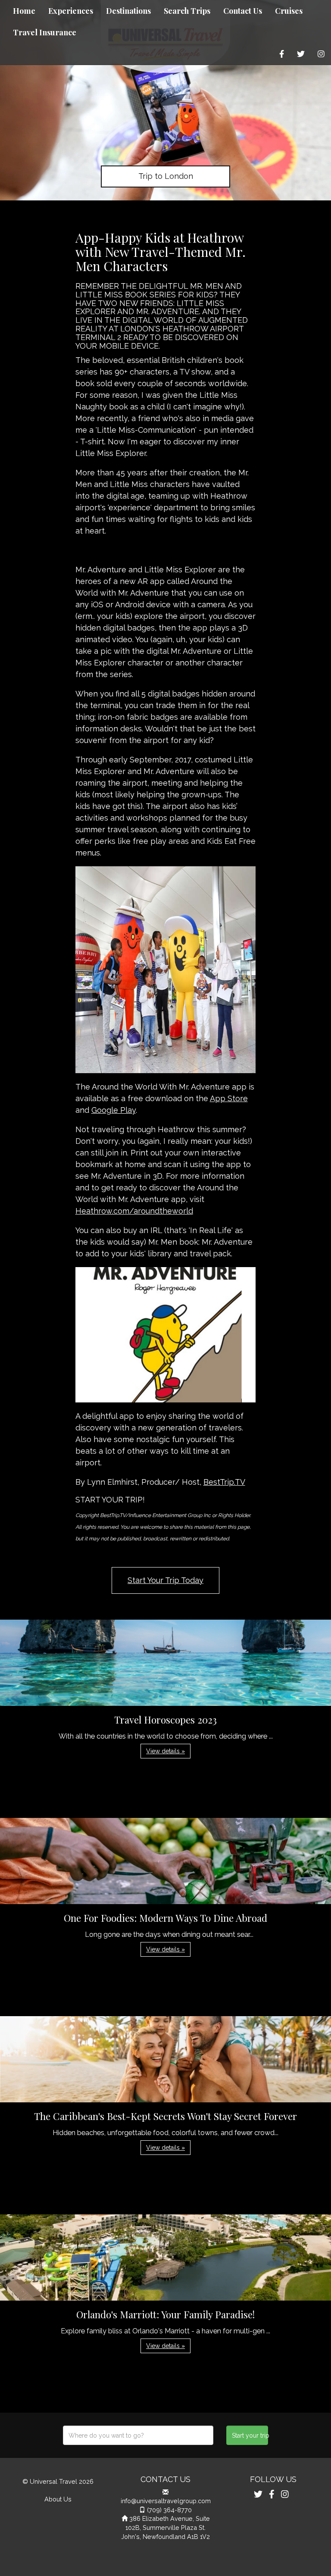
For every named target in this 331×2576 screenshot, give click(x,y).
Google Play (114, 1110)
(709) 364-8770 (169, 2510)
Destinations (128, 11)
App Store (229, 1098)
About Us (58, 2499)
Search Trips (187, 11)
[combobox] (138, 2435)
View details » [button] (165, 1751)
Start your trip (250, 2435)
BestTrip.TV (224, 1482)
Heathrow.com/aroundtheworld (134, 1211)
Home (24, 11)
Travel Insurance (45, 32)
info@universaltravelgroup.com (166, 2501)
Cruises (289, 11)
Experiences (71, 11)
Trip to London (166, 176)
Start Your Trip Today (165, 1580)
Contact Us (243, 11)
